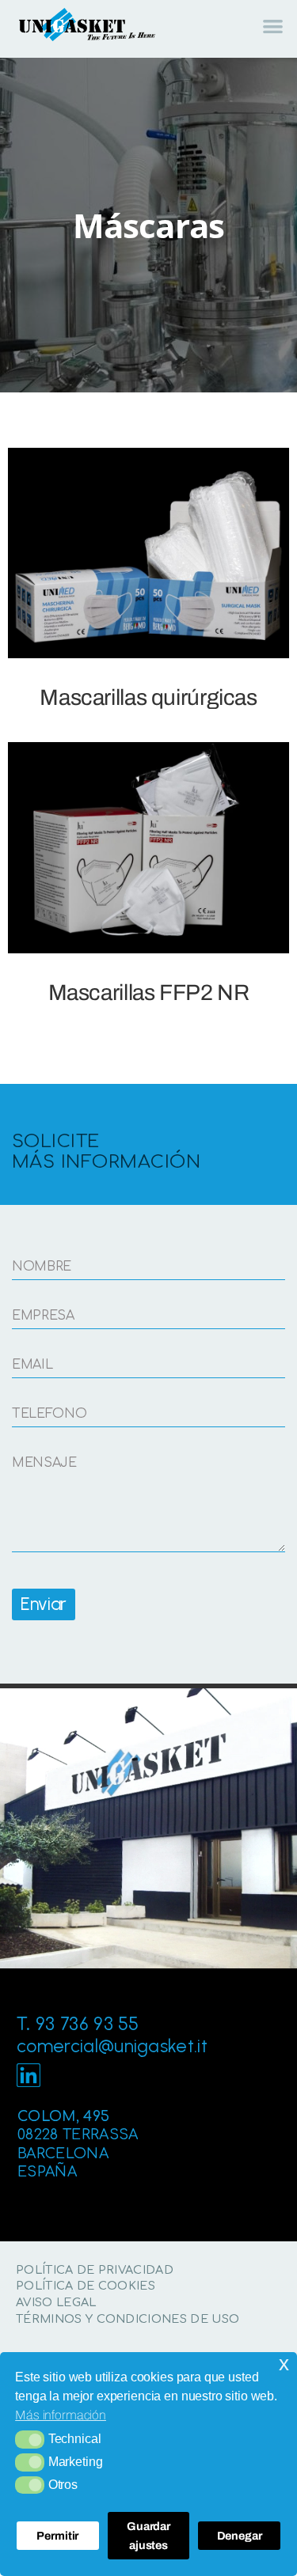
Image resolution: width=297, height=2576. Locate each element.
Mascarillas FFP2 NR (149, 993)
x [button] (284, 2364)
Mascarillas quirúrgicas (148, 697)
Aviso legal (56, 2302)
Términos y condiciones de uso (128, 2319)
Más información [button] (61, 2415)
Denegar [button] (240, 2536)
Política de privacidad (95, 2270)
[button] (30, 2439)
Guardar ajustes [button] (148, 2536)
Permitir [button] (57, 2536)
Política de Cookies (86, 2286)
